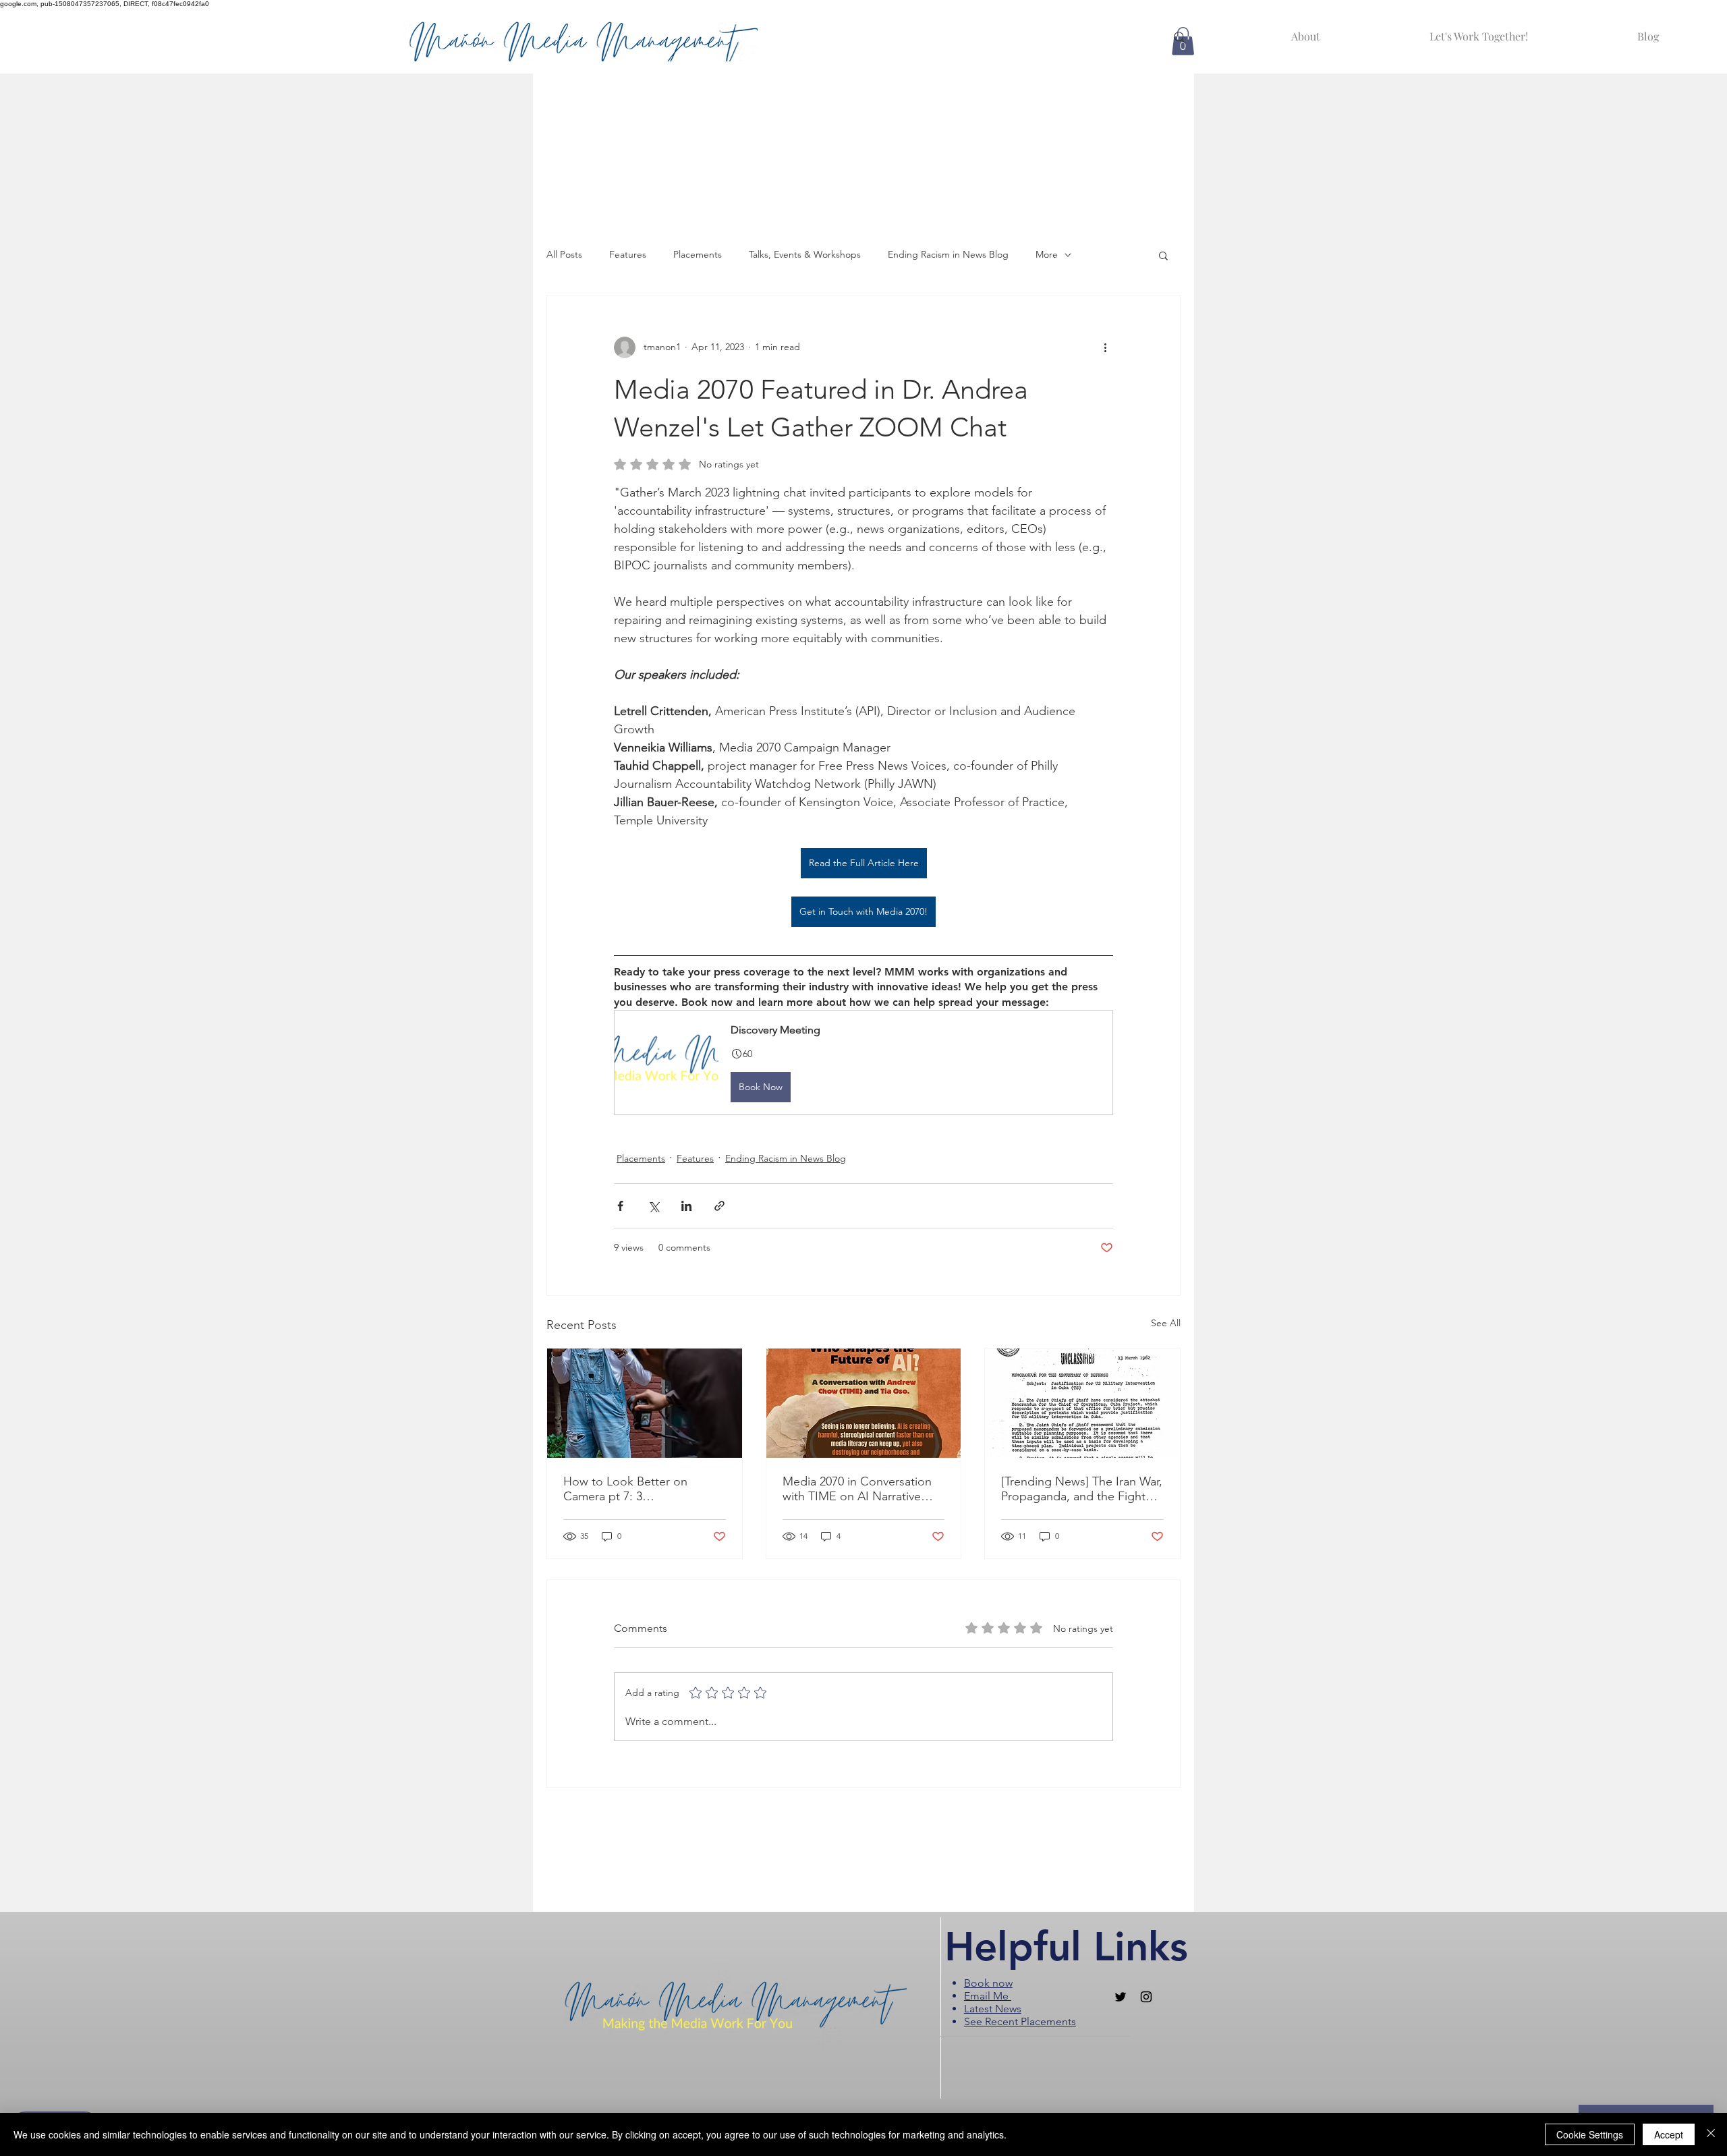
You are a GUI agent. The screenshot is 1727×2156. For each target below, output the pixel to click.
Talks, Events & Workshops (805, 254)
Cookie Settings (1590, 2134)
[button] (1163, 255)
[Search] (1180, 38)
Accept (1669, 2134)
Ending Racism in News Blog (948, 254)
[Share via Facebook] (620, 1206)
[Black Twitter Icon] (1121, 1997)
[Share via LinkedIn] (686, 1206)
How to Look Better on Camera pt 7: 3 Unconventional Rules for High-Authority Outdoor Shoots (630, 1489)
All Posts (564, 254)
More (1047, 254)
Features (628, 254)
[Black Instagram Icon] (1146, 1997)
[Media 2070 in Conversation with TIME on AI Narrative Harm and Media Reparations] (864, 1403)
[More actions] (1105, 347)
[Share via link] (719, 1206)
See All (1166, 1323)
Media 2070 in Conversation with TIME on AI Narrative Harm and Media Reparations (861, 1489)
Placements (698, 254)
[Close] (1711, 2134)
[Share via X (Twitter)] (653, 1206)
